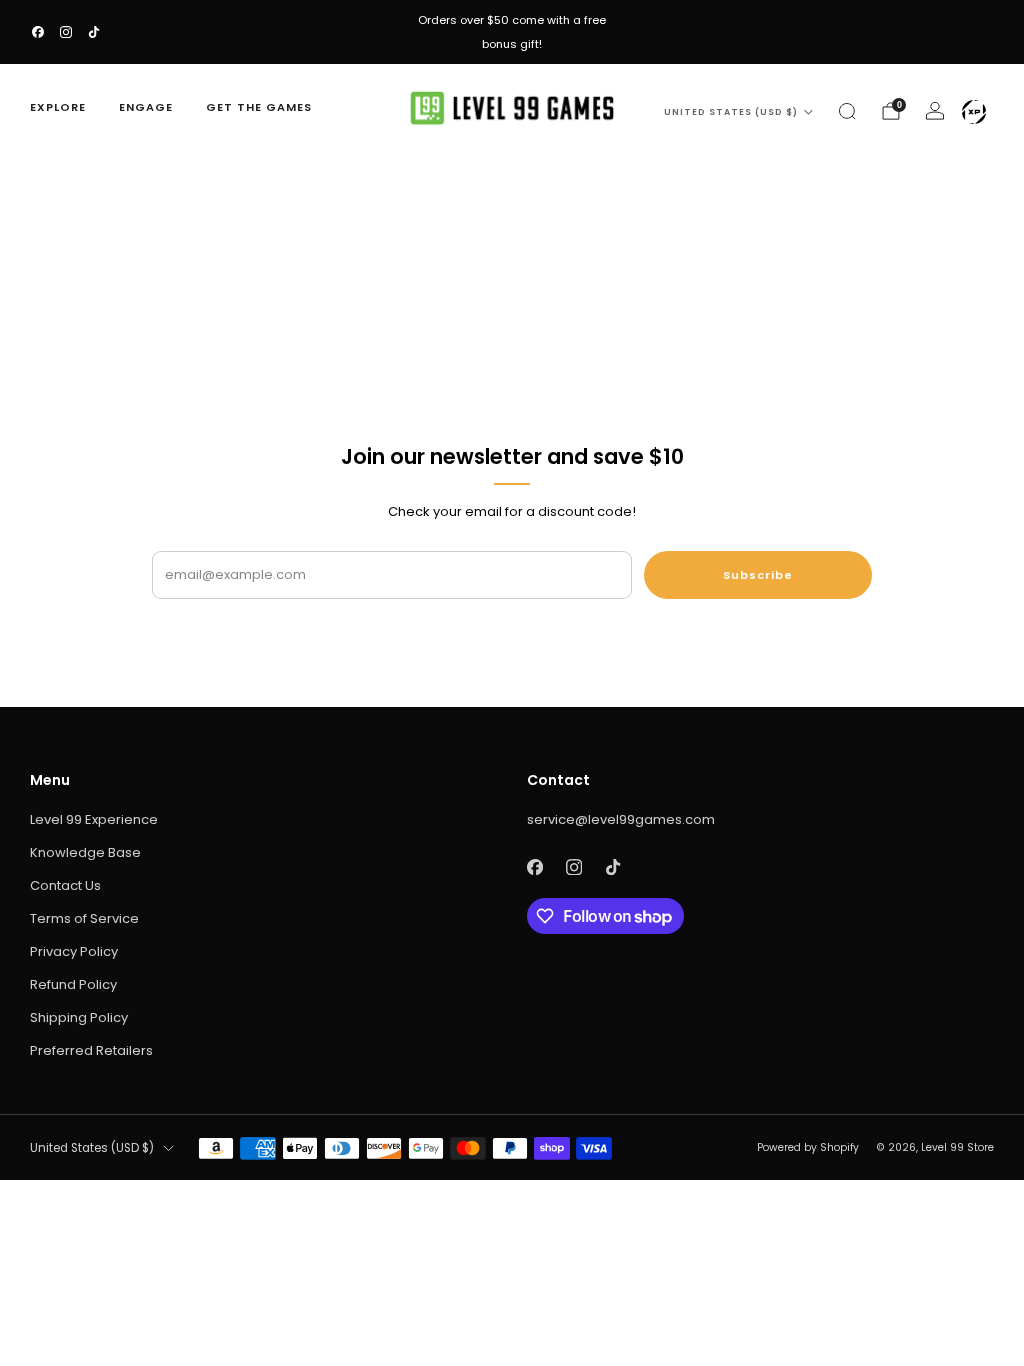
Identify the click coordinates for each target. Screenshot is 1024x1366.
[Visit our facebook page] (38, 32)
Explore (58, 107)
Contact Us (65, 885)
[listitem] (511, 32)
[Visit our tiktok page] (94, 32)
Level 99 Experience (94, 819)
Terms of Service (84, 918)
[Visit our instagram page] (66, 32)
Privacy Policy (74, 951)
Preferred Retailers (91, 1050)
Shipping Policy (79, 1017)
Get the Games (259, 107)
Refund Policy (73, 984)
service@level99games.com (621, 819)
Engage (146, 107)
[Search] (847, 111)
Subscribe (758, 575)
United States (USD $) (731, 112)
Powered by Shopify (808, 1147)
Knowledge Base (85, 852)
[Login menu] (974, 112)
